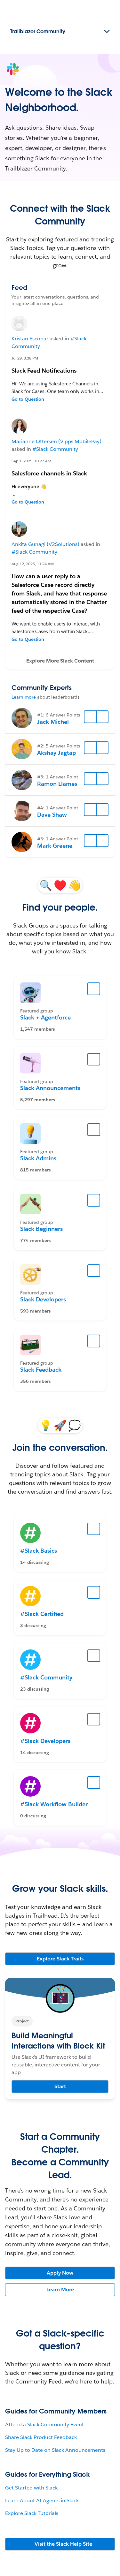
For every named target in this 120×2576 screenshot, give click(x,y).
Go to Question (28, 399)
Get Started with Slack (31, 2488)
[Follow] (90, 717)
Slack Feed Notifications (44, 371)
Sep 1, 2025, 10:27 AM (31, 461)
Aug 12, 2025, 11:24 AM (33, 564)
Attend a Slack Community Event (44, 2424)
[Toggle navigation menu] (107, 32)
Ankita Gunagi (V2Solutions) (45, 544)
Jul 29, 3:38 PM (25, 358)
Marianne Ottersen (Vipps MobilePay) (56, 441)
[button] (60, 661)
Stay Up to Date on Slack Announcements (55, 2450)
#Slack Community (55, 449)
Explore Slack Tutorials (32, 2513)
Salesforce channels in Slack (49, 473)
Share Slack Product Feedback (41, 2437)
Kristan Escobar (30, 339)
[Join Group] (94, 989)
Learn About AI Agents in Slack (42, 2500)
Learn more (24, 697)
